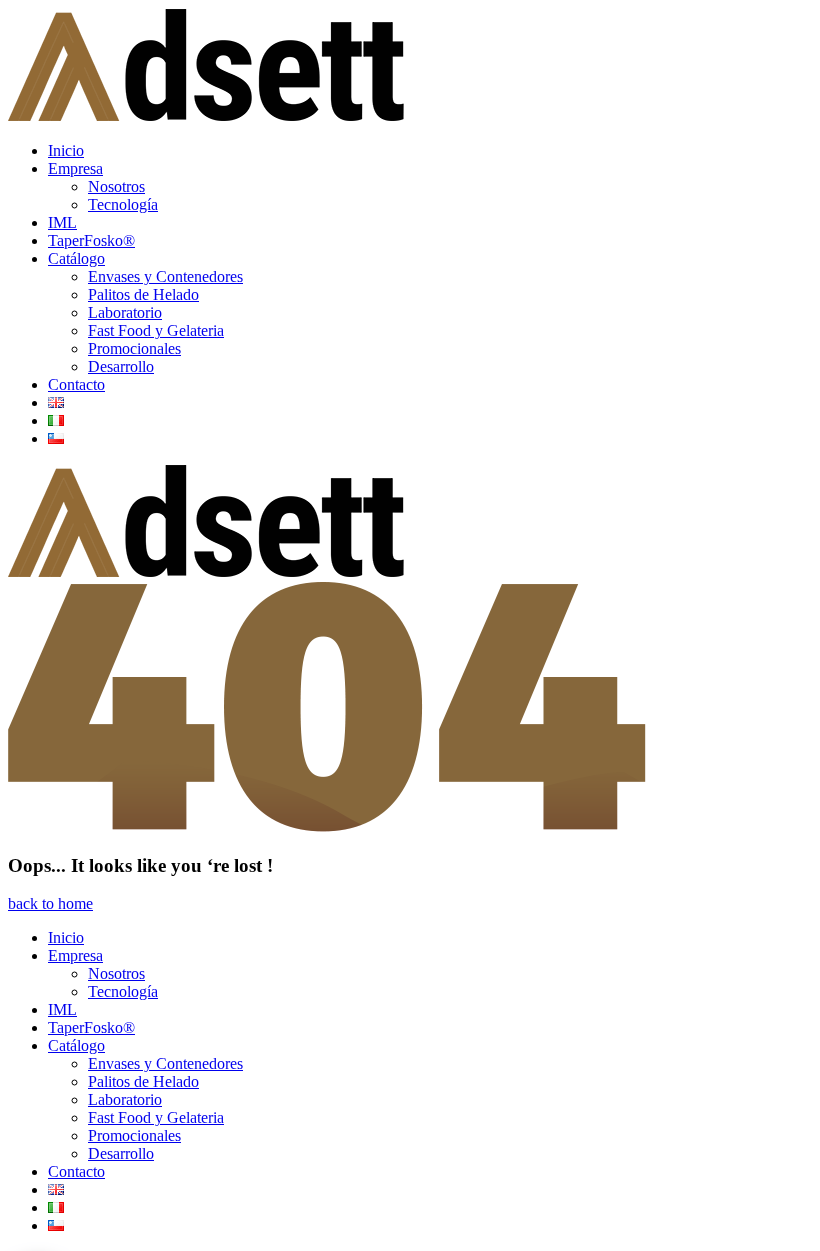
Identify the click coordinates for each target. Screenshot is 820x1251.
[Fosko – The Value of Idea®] (206, 116)
